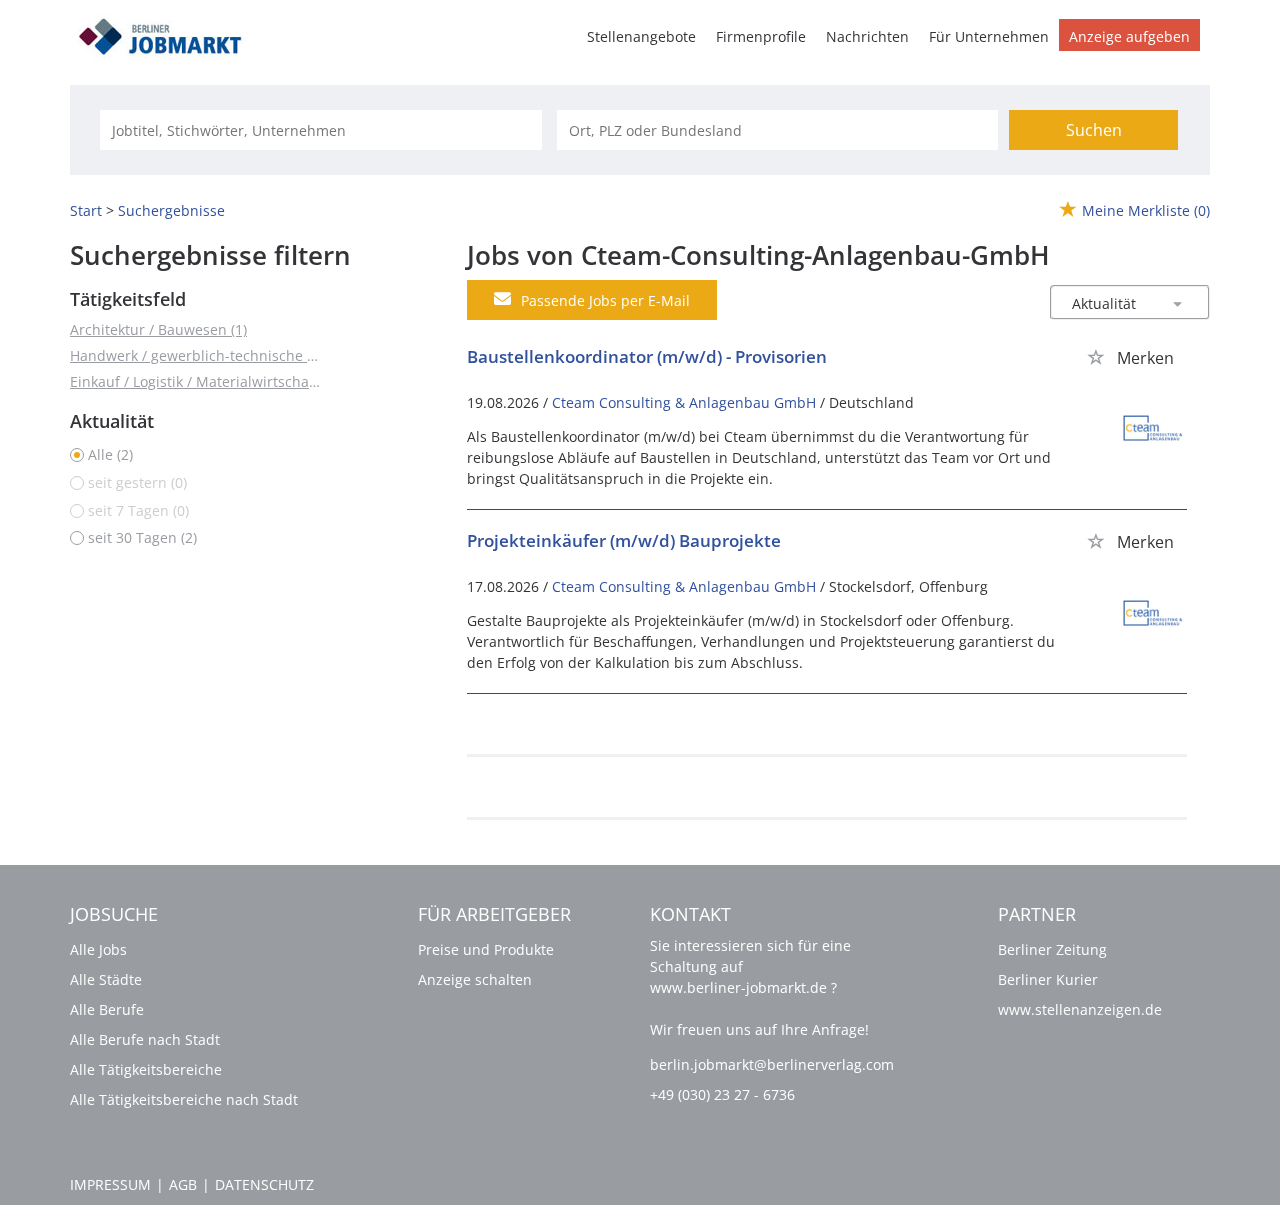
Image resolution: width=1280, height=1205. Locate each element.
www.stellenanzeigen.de (1080, 1009)
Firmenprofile (761, 36)
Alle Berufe (107, 1009)
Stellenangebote (641, 36)
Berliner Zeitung (1052, 949)
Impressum (110, 1184)
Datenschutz (264, 1184)
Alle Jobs (98, 949)
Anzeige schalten (475, 979)
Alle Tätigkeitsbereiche (146, 1069)
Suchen (1094, 130)
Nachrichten (867, 36)
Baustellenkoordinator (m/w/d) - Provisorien (647, 356)
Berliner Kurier (1048, 979)
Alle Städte (106, 979)
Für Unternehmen (989, 36)
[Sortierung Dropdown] (1178, 303)
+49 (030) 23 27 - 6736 (722, 1094)
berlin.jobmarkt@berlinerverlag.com (772, 1064)
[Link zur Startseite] (167, 33)
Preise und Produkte (486, 949)
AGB (183, 1184)
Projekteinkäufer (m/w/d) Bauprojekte (624, 540)
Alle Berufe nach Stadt (145, 1039)
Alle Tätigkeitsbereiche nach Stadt (184, 1099)
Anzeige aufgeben (1129, 36)
